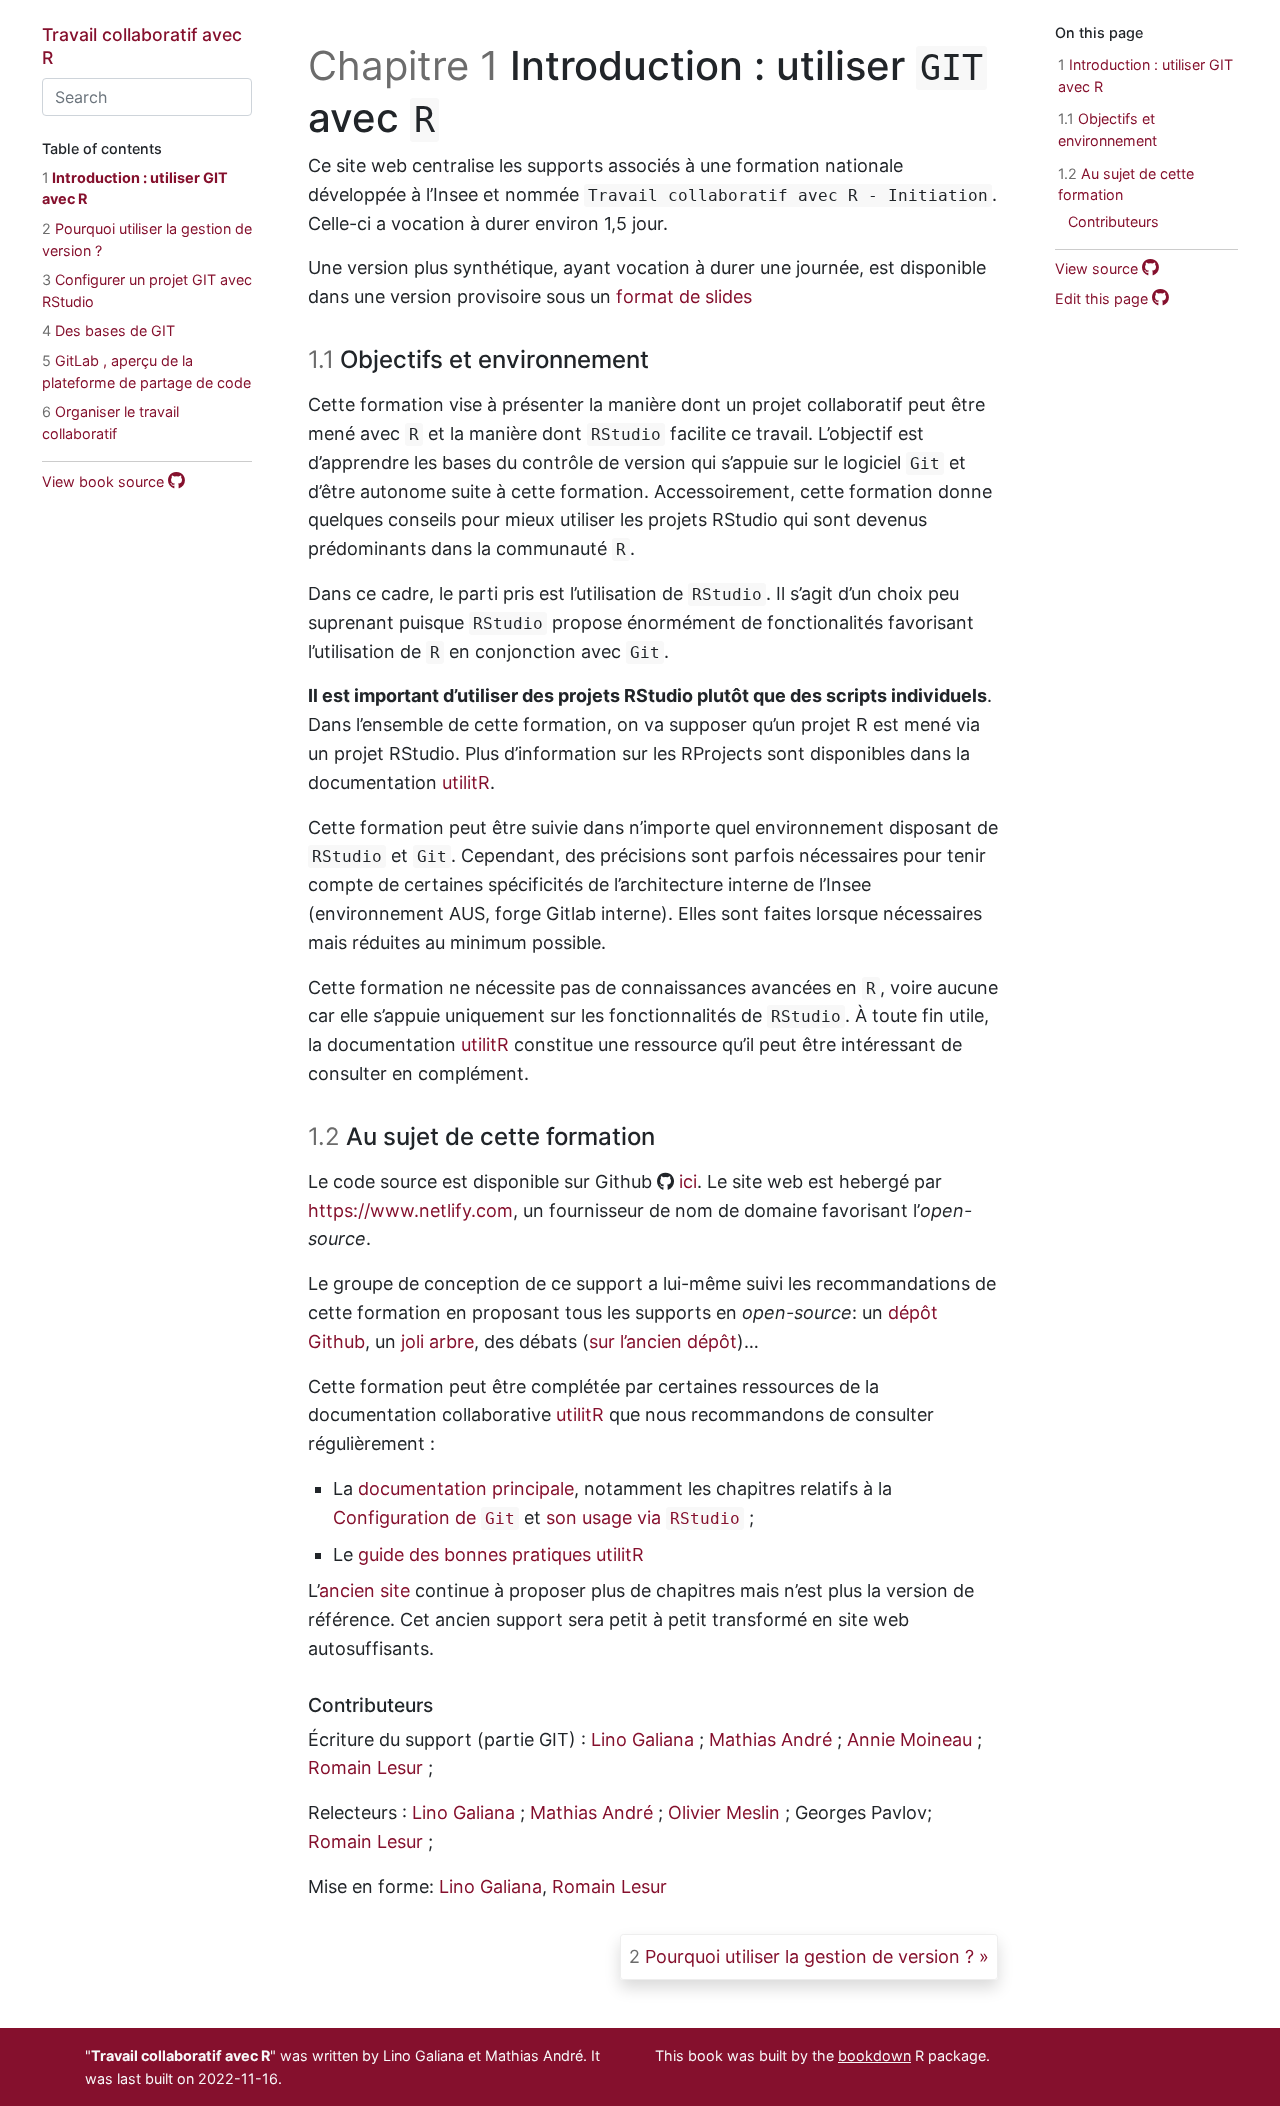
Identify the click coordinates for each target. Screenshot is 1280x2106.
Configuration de (424, 1517)
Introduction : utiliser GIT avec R (1145, 75)
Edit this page (1103, 298)
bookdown (874, 2055)
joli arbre (437, 1341)
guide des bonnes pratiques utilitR (501, 1554)
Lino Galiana (642, 1739)
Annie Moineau (909, 1739)
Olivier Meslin (724, 1812)
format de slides (684, 296)
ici (688, 1181)
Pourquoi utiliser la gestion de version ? (801, 1956)
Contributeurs (1113, 221)
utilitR (466, 782)
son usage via (643, 1517)
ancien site (364, 1590)
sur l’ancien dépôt (663, 1341)
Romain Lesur (365, 1767)
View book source (105, 480)
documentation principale (466, 1488)
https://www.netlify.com (410, 1210)
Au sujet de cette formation (1126, 183)
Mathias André (770, 1739)
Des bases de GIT (108, 330)
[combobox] (147, 97)
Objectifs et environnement (1107, 129)
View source (1098, 268)
